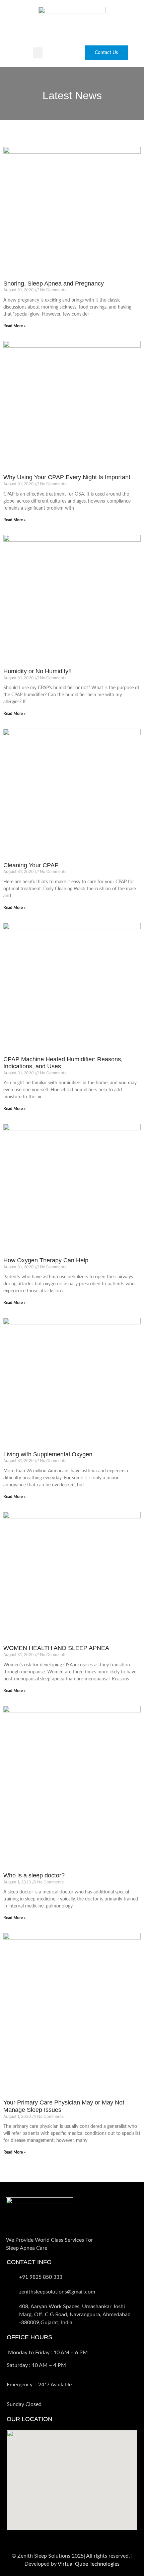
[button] (38, 53)
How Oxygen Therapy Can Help (46, 1260)
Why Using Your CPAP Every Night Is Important (67, 477)
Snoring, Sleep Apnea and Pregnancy (54, 284)
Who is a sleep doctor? (34, 1875)
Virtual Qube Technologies (89, 2564)
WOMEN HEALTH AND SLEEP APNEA (56, 1648)
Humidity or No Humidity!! (38, 671)
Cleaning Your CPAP (31, 865)
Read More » (14, 326)
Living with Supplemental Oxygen (48, 1454)
